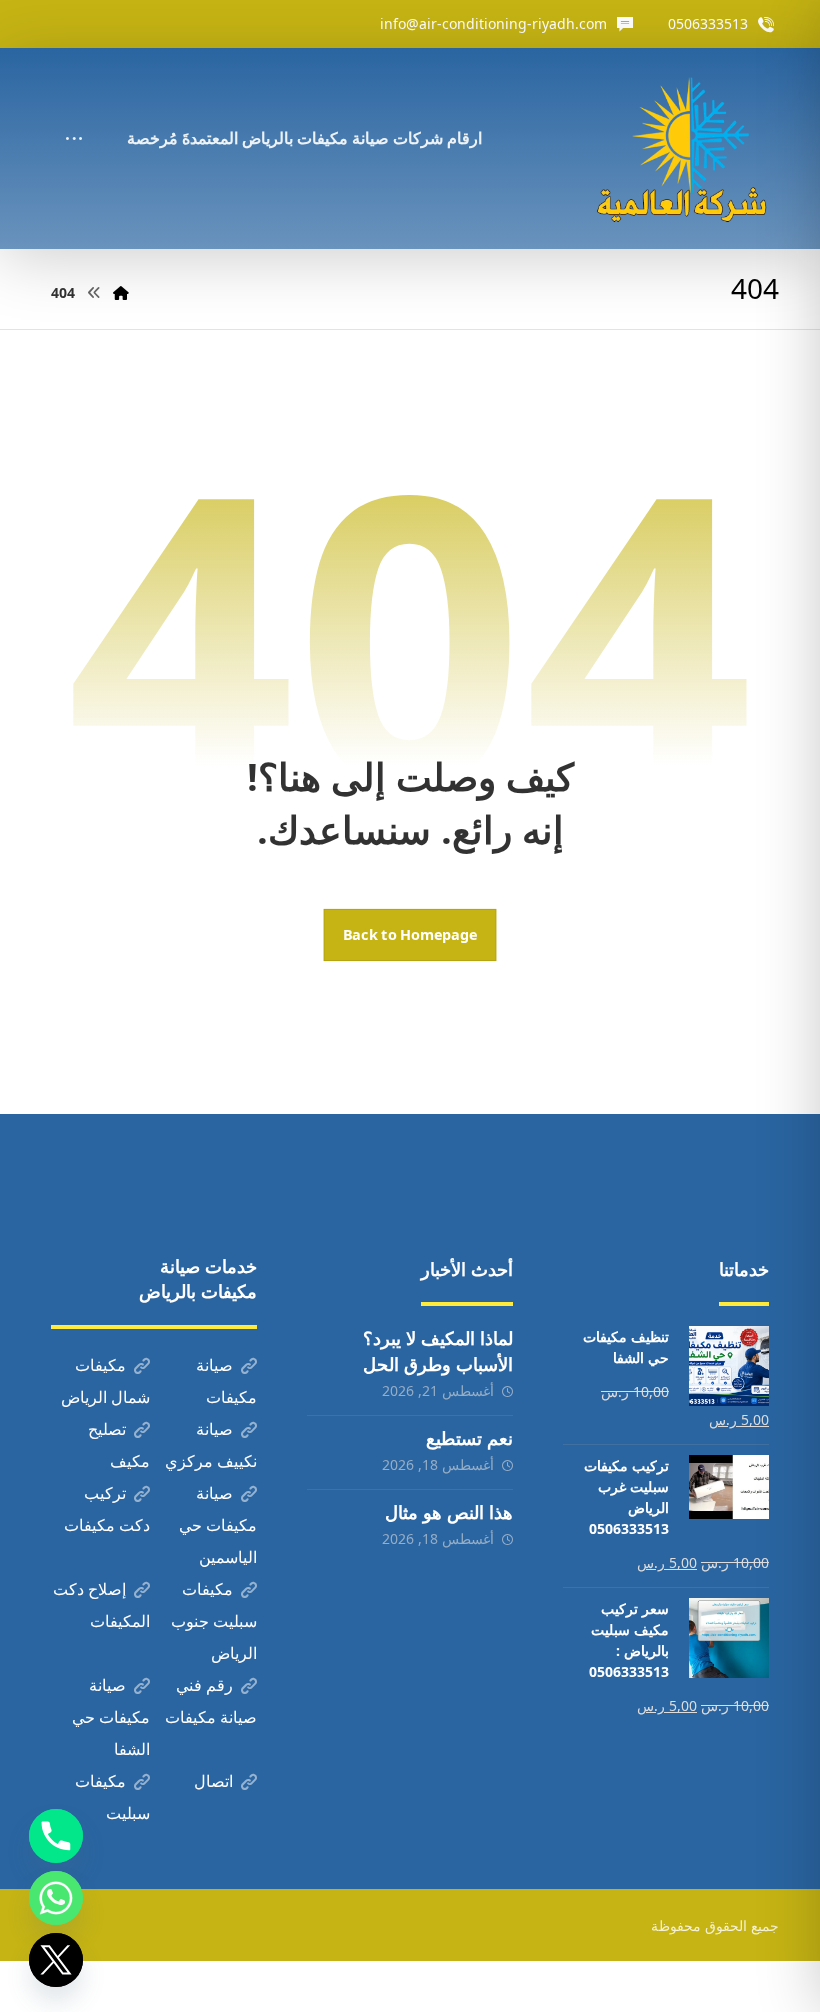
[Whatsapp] (56, 1898)
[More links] (74, 111)
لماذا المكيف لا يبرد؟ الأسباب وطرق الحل (438, 1350)
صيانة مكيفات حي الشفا (111, 1717)
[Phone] (56, 1836)
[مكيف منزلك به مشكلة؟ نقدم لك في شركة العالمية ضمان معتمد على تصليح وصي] (686, 148)
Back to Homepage (410, 935)
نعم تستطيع (469, 1438)
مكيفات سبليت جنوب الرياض (214, 1621)
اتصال (213, 1781)
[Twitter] (56, 1960)
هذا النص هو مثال (449, 1512)
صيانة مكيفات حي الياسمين (218, 1525)
